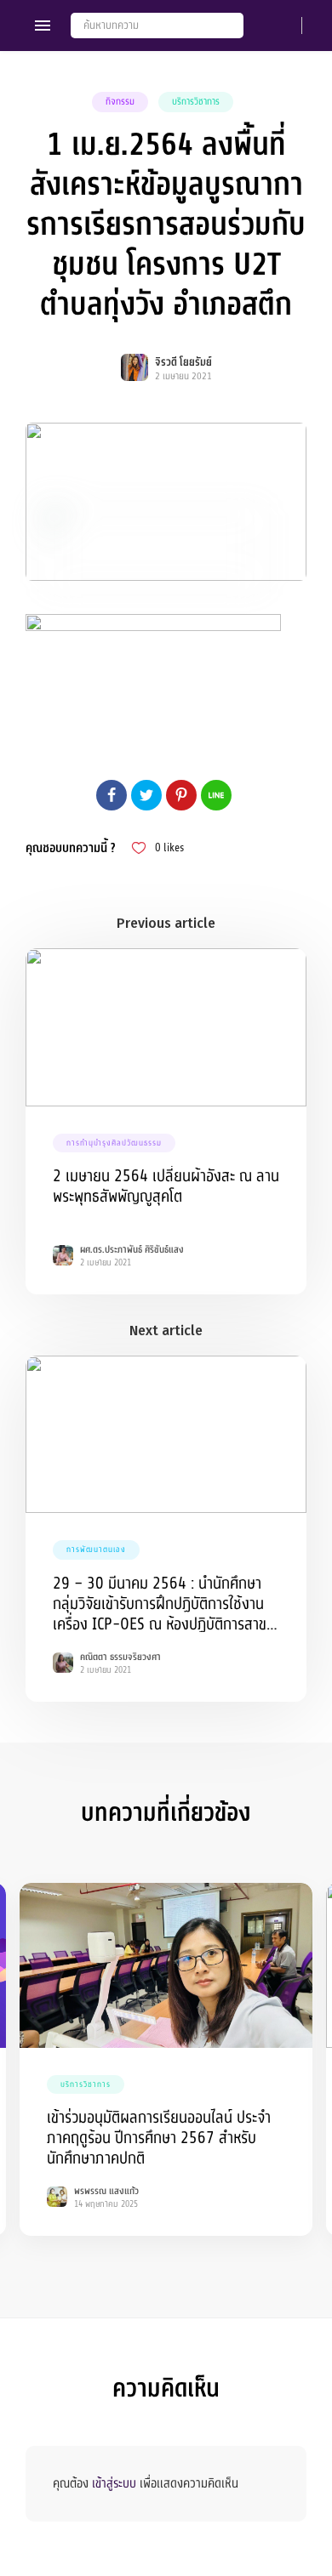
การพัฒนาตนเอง (96, 1550)
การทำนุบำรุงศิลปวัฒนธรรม (114, 1143)
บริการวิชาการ (196, 102)
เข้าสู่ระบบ (114, 2483)
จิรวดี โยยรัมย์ (183, 362)
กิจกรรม (120, 102)
